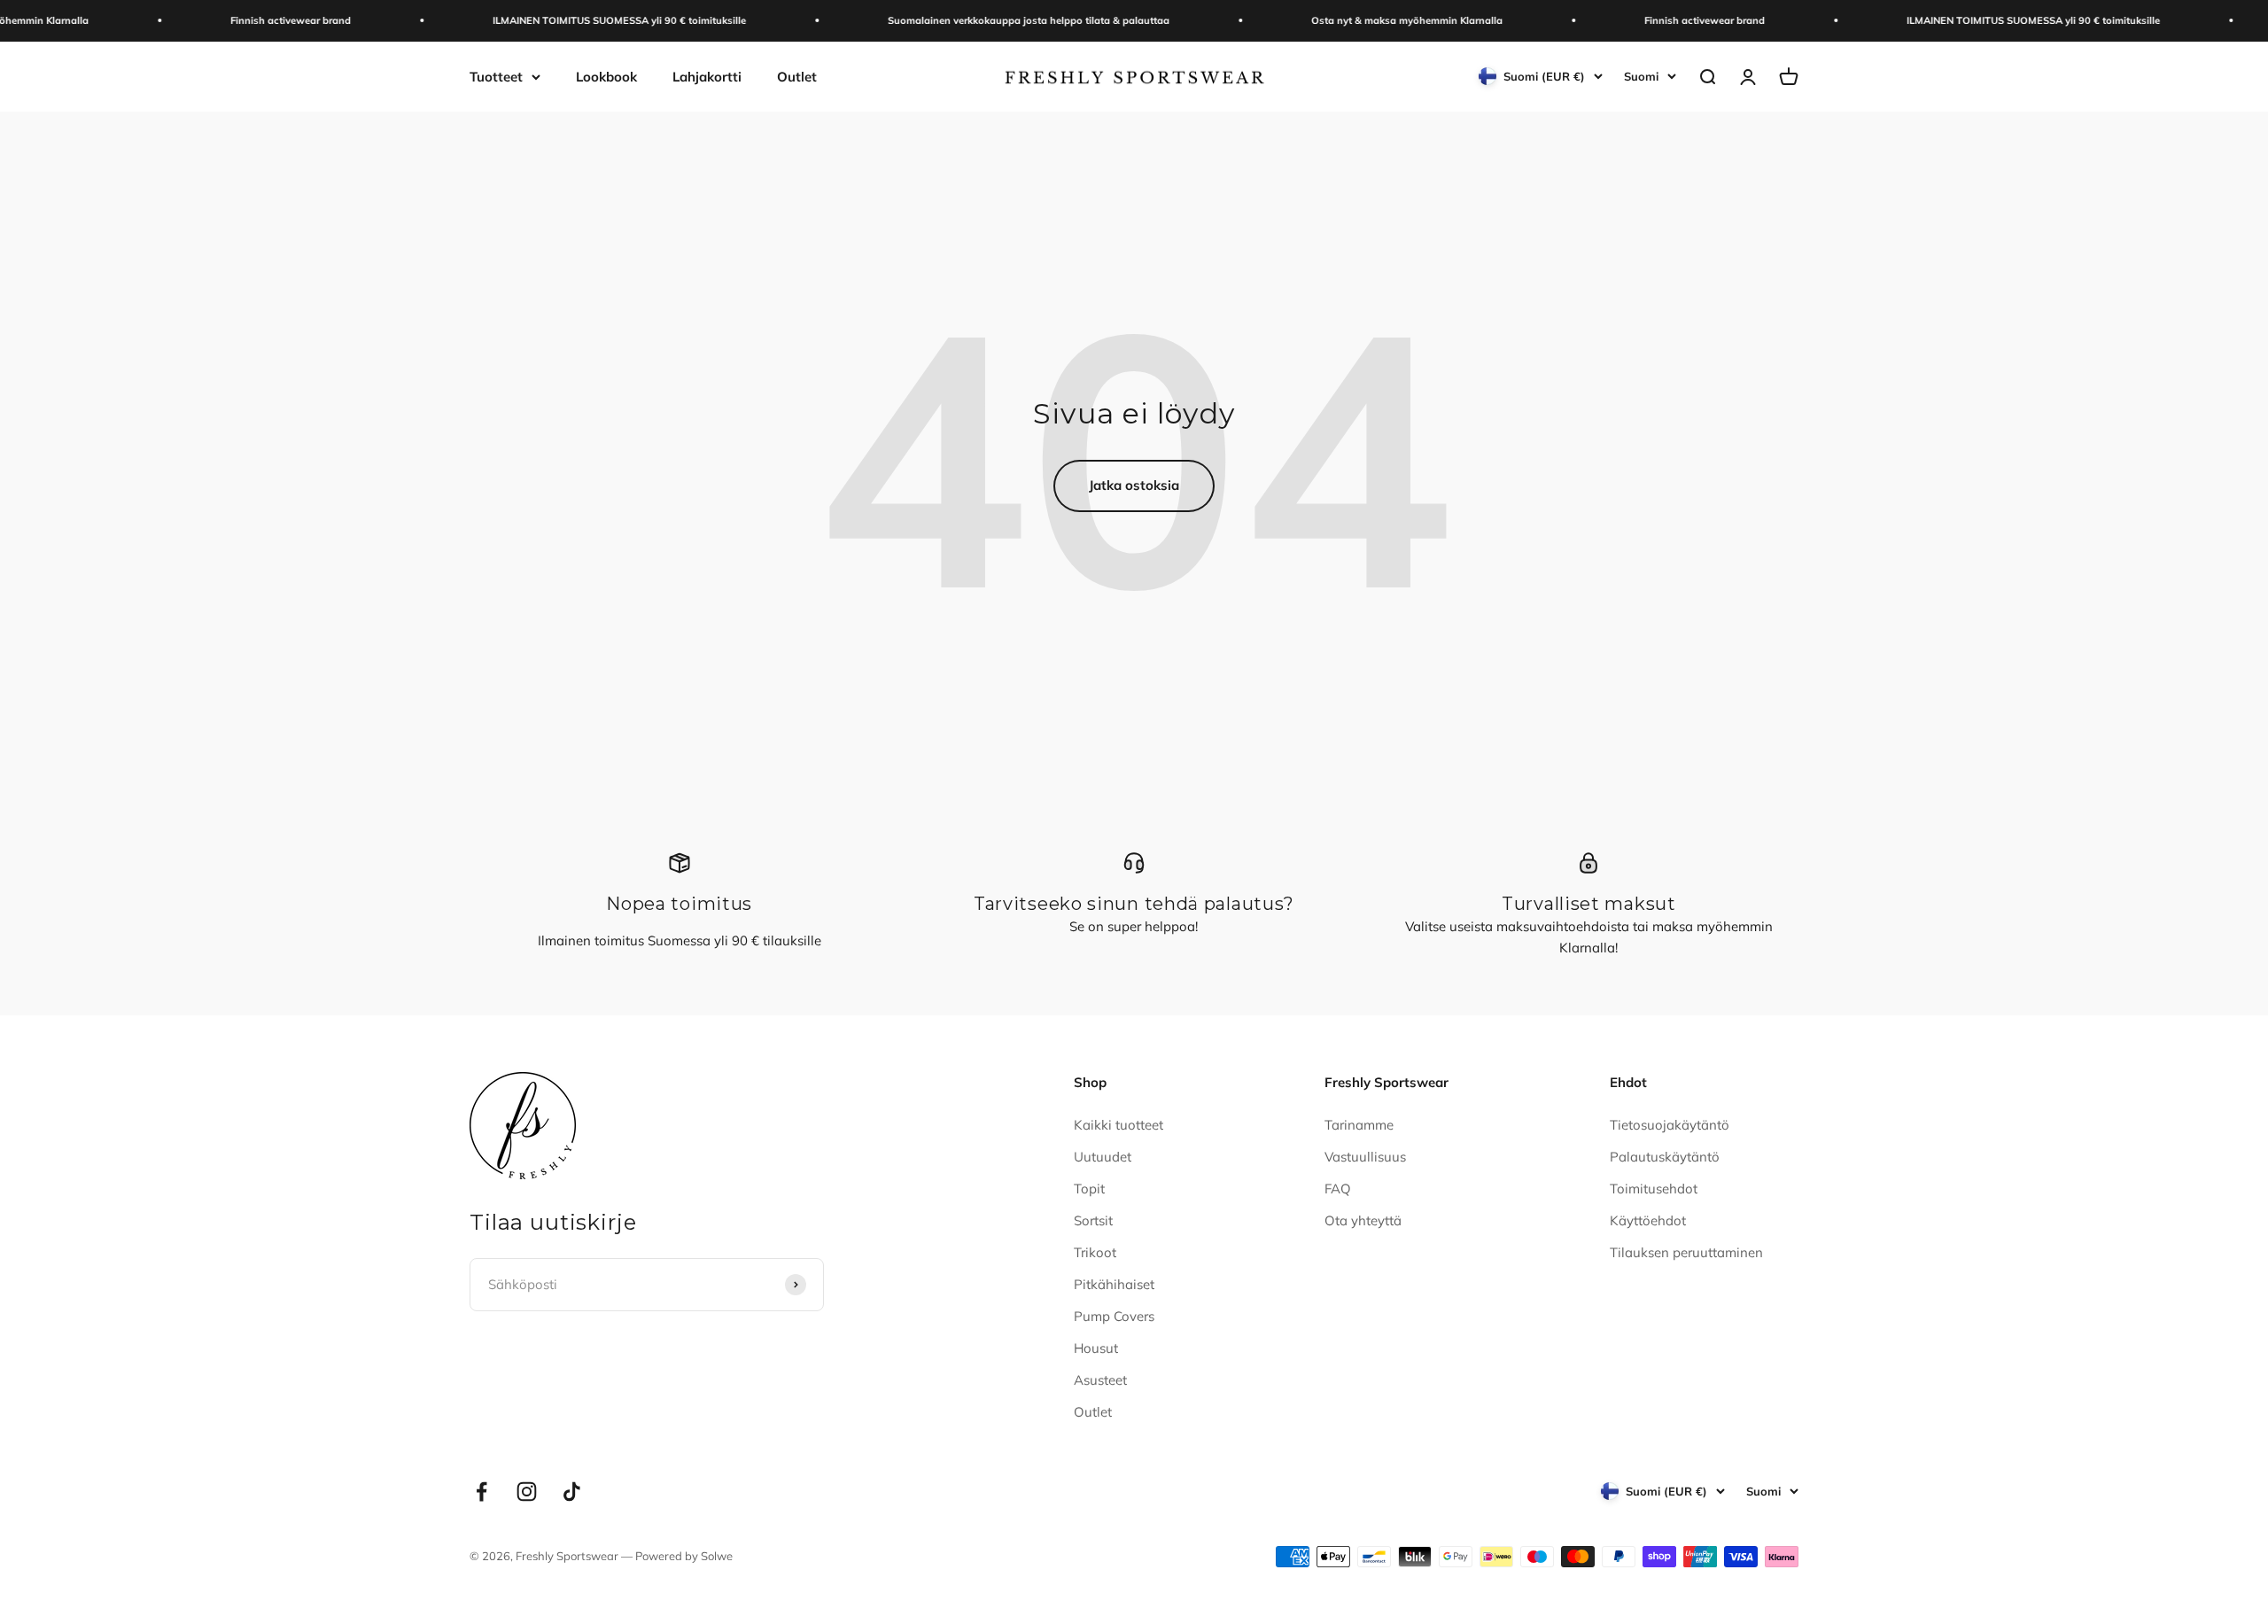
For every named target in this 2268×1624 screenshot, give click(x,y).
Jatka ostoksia (1134, 485)
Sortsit (1093, 1220)
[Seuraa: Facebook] (482, 1492)
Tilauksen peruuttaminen (1686, 1252)
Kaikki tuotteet (1118, 1125)
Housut (1096, 1348)
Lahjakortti (707, 76)
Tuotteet (496, 76)
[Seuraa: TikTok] (572, 1492)
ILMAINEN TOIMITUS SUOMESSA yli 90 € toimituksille (579, 20)
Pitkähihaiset (1114, 1284)
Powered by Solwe (684, 1556)
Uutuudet (1103, 1157)
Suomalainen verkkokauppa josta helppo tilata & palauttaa (989, 20)
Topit (1089, 1189)
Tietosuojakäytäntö (1670, 1125)
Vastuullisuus (1365, 1157)
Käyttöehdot (1648, 1220)
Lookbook (606, 76)
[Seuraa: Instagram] (527, 1492)
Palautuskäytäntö (1665, 1157)
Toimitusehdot (1654, 1189)
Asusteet (1100, 1380)
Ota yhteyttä (1363, 1220)
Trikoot (1095, 1252)
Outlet (797, 76)
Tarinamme (1359, 1125)
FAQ (1338, 1189)
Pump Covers (1114, 1316)
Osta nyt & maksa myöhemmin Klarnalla (1367, 20)
